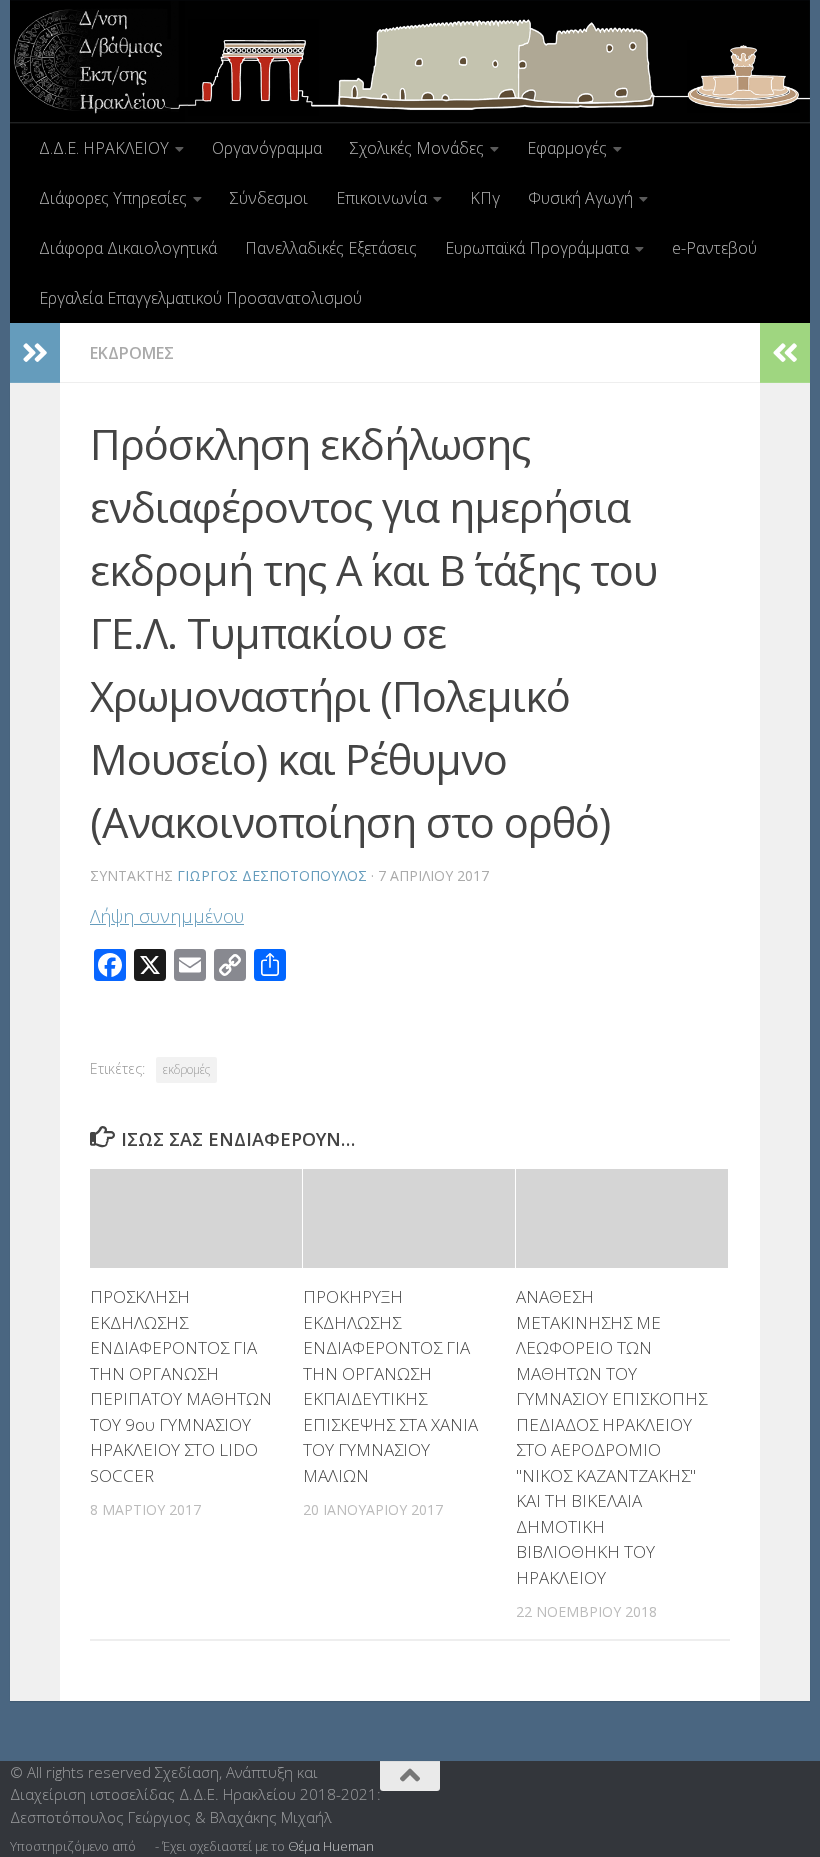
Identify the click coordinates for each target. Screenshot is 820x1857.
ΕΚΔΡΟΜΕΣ (132, 353)
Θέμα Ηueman (331, 1846)
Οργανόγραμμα (267, 148)
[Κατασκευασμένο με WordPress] (145, 1846)
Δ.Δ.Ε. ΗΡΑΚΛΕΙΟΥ (104, 148)
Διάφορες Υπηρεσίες (113, 198)
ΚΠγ (485, 198)
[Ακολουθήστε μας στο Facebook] (772, 1782)
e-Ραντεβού (714, 248)
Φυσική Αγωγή (580, 198)
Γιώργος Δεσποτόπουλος (272, 875)
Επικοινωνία (381, 198)
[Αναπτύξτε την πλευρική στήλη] (35, 353)
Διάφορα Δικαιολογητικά (128, 248)
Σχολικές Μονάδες (417, 148)
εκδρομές (186, 1069)
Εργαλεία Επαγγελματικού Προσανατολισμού (200, 298)
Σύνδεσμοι (269, 198)
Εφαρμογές (567, 148)
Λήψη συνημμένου (167, 916)
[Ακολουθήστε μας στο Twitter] (800, 1782)
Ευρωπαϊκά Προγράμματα (537, 248)
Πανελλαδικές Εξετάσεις (331, 248)
